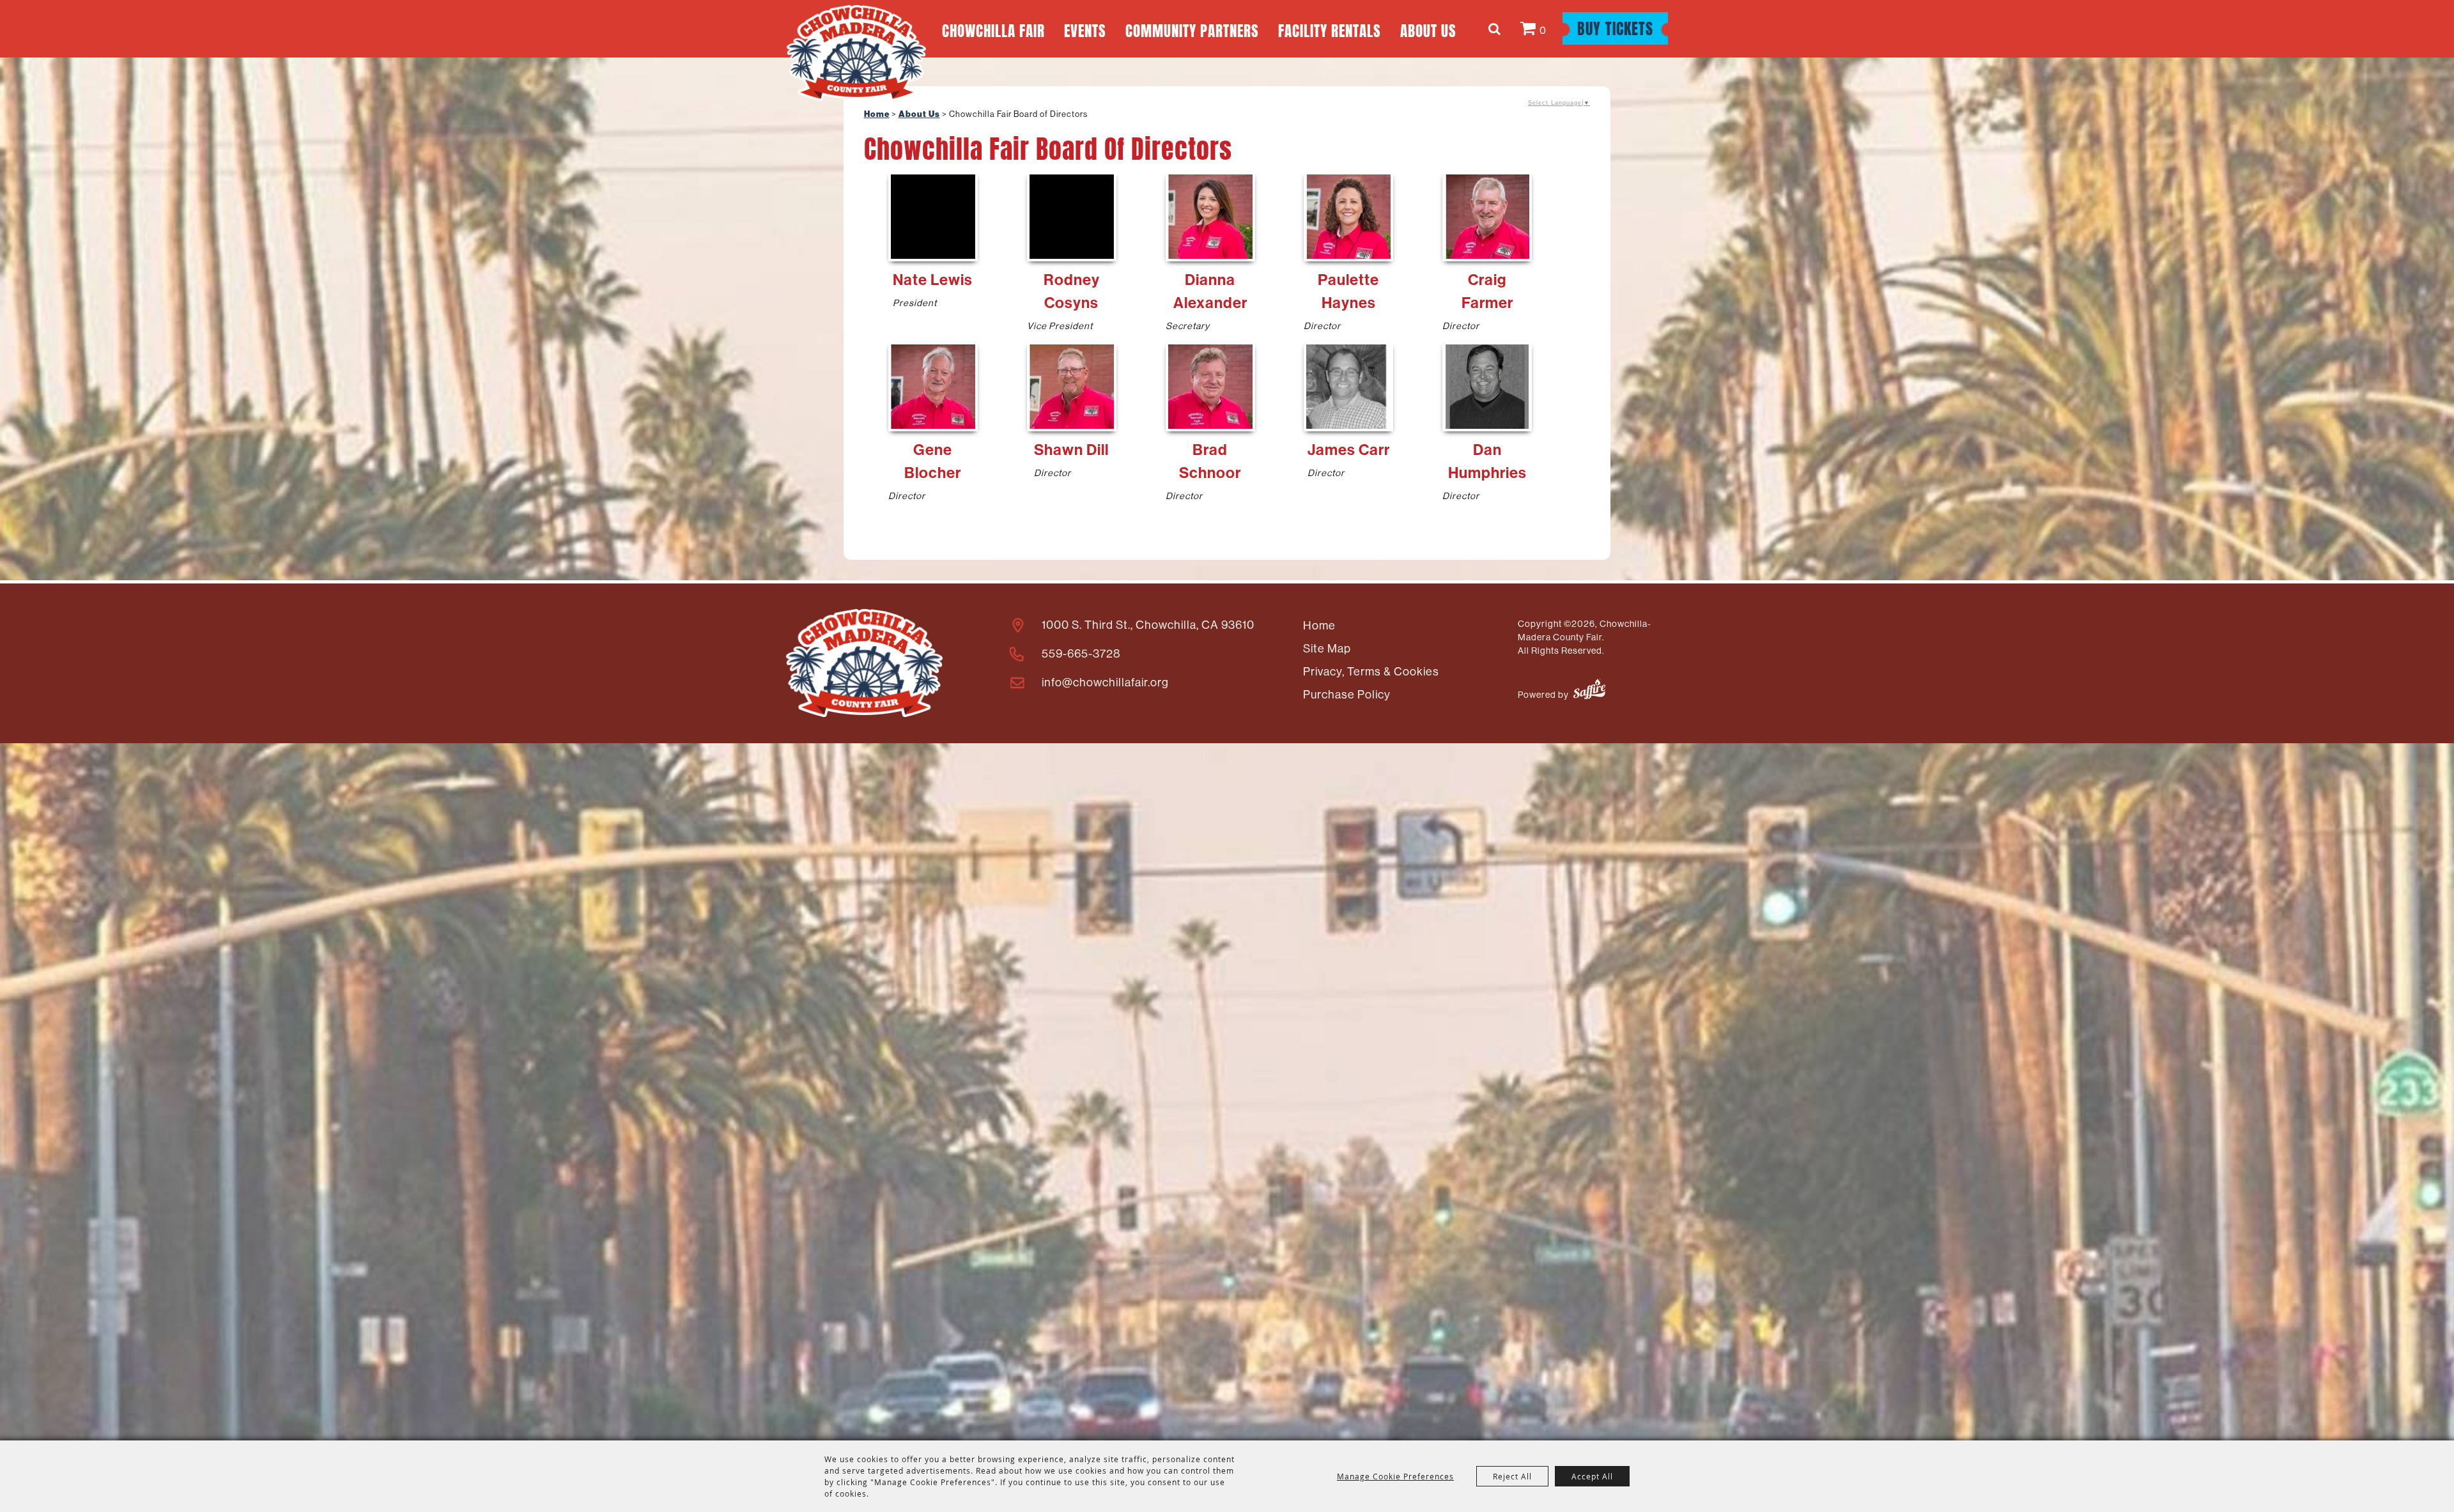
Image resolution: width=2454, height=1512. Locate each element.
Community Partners (1192, 29)
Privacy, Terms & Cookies (1371, 671)
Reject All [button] (1512, 1476)
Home (877, 114)
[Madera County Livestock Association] (864, 663)
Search (1496, 29)
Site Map (1327, 648)
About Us (1428, 29)
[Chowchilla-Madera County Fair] (856, 53)
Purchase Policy (1347, 694)
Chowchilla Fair (993, 29)
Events (1085, 29)
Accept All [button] (1592, 1476)
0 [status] (1543, 30)
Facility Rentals (1330, 29)
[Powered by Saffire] (1589, 691)
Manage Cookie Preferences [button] (1395, 1476)
